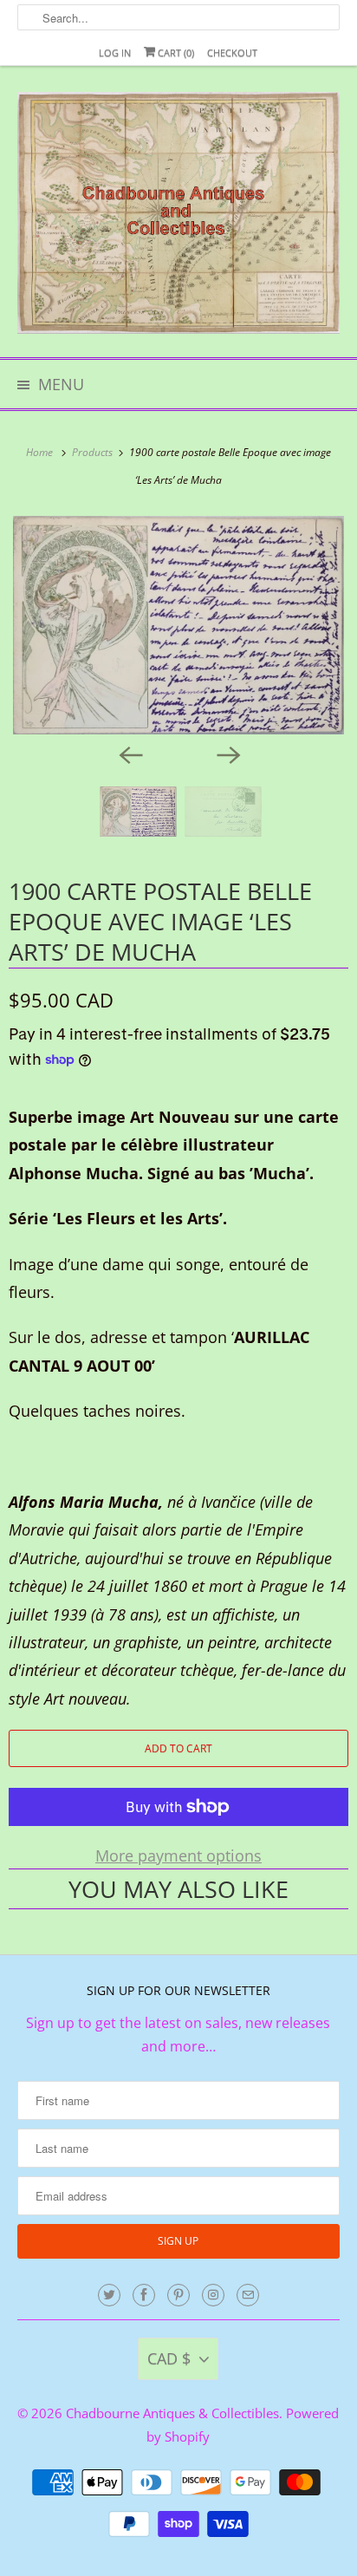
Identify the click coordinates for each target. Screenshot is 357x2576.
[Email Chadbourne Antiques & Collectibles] (248, 2295)
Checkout (232, 52)
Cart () (175, 52)
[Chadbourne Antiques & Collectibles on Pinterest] (178, 2295)
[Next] (227, 753)
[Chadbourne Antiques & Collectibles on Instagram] (213, 2295)
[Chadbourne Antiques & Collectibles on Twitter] (109, 2295)
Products (94, 452)
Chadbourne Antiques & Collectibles (172, 2413)
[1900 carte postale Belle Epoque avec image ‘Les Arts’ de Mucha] (178, 625)
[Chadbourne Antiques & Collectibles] (178, 218)
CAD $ (169, 2358)
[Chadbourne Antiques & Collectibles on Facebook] (144, 2295)
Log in (115, 52)
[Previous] (130, 753)
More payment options (178, 1855)
